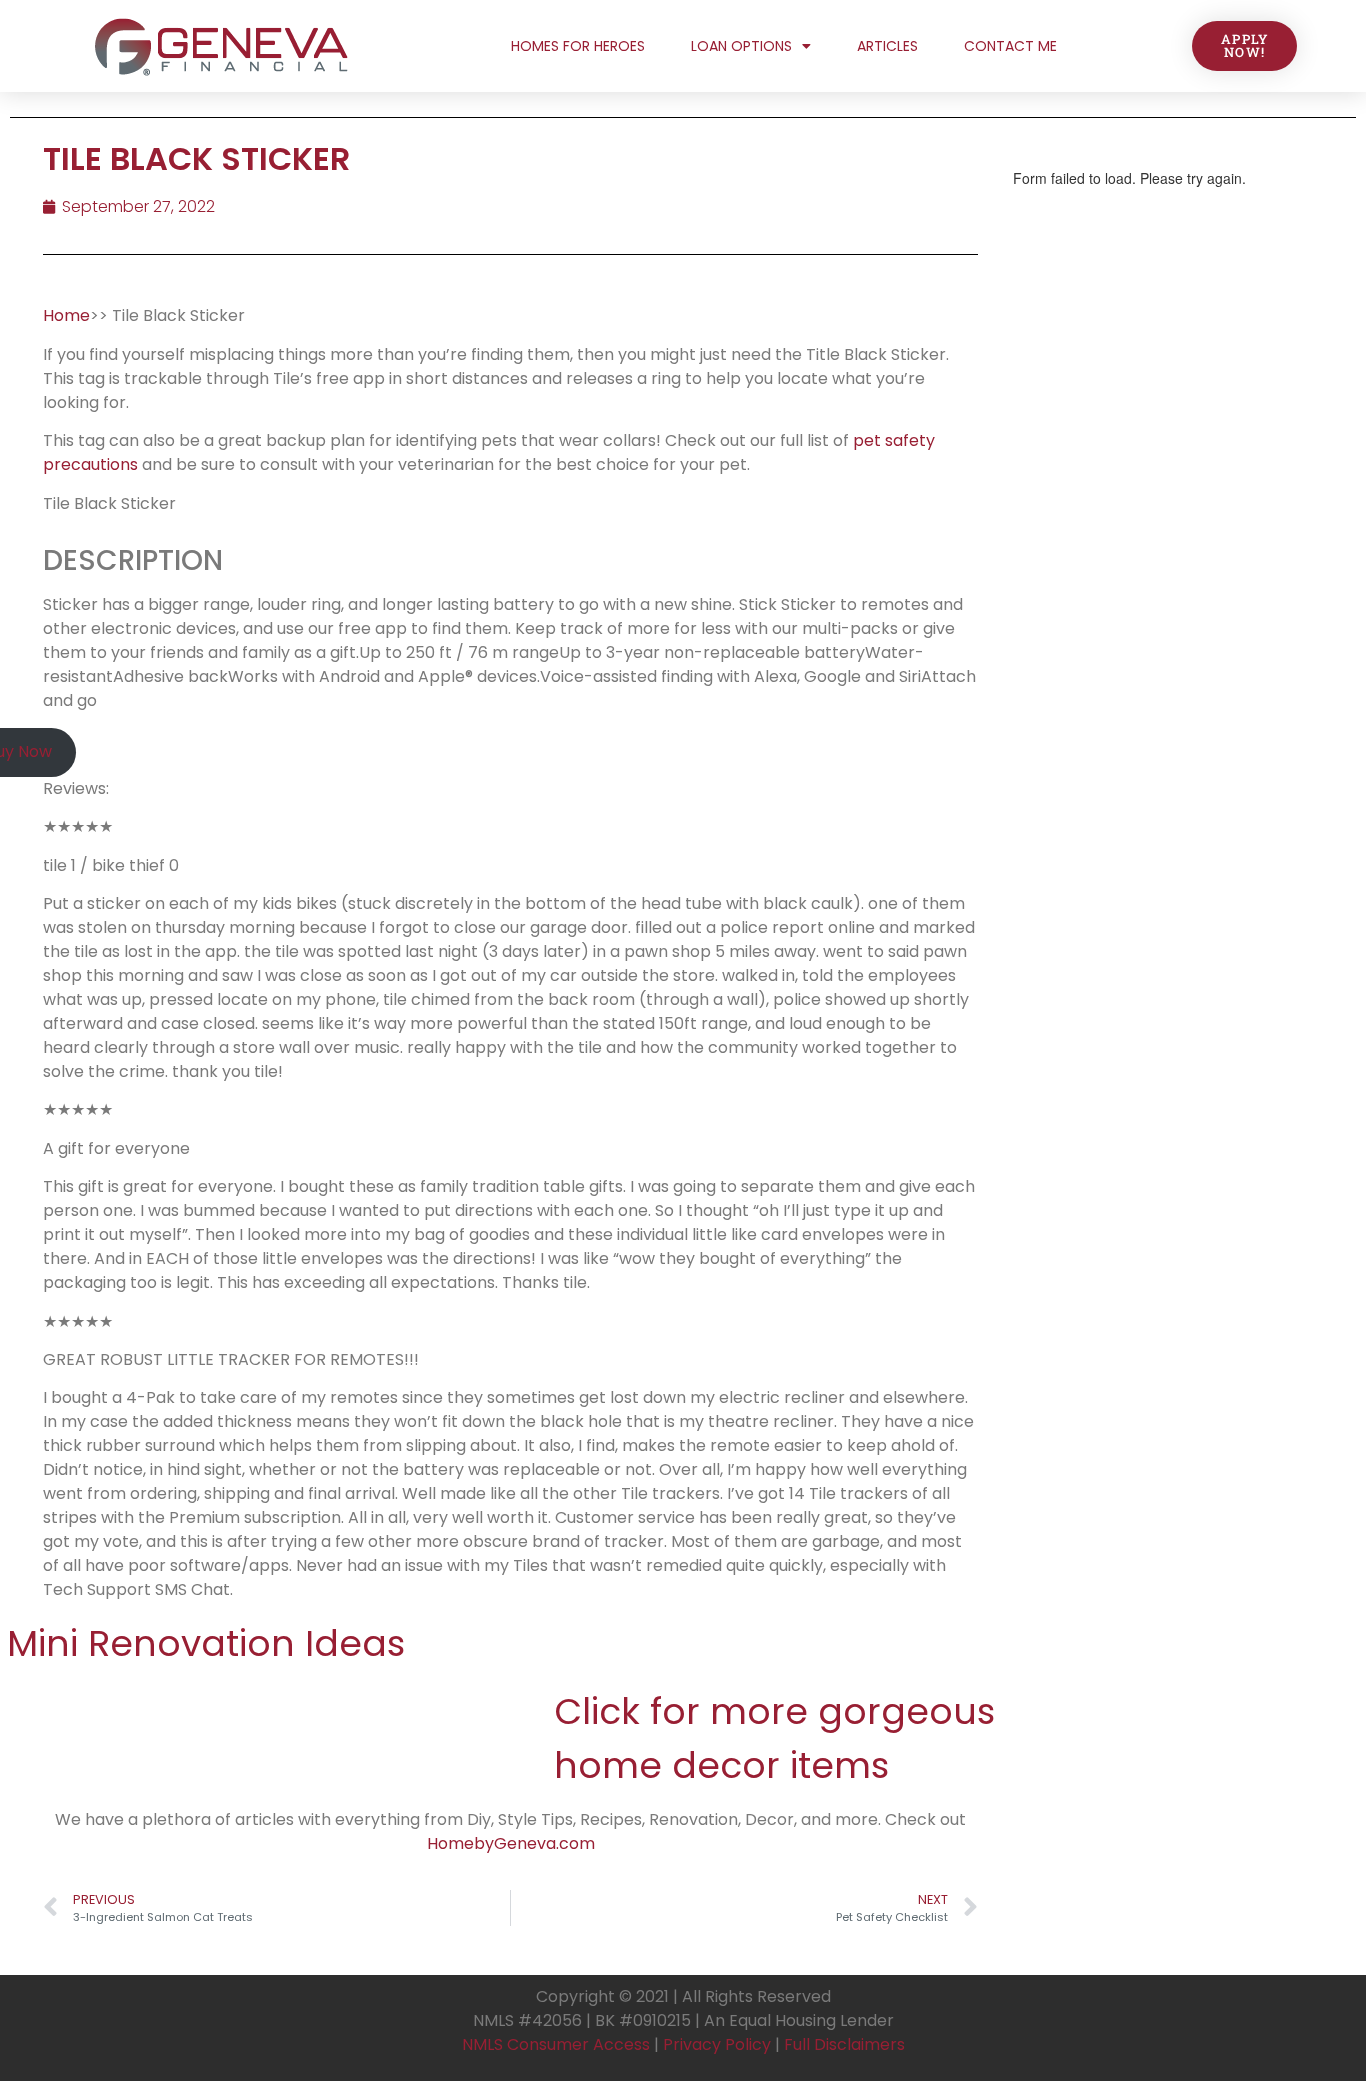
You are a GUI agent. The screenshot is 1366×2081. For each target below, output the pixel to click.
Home (66, 315)
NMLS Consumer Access (556, 2044)
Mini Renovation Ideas (206, 1643)
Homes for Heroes (578, 46)
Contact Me (1010, 46)
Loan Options (741, 46)
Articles (887, 46)
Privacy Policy (717, 2044)
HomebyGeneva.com (511, 1843)
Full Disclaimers (844, 2044)
